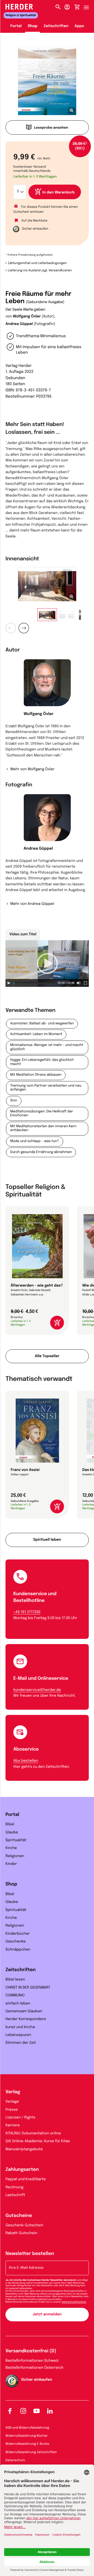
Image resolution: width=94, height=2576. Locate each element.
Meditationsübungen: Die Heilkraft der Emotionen (42, 1114)
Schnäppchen (18, 1950)
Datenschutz (15, 2460)
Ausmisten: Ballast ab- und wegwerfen (42, 1024)
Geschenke (16, 1942)
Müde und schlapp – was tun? (35, 1141)
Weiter (24, 628)
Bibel (10, 1825)
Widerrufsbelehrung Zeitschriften (31, 2452)
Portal (16, 26)
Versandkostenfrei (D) (31, 2351)
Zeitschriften (56, 26)
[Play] (9, 983)
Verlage (12, 2102)
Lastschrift (15, 2195)
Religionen (15, 1856)
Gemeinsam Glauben (24, 2011)
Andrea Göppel (19, 324)
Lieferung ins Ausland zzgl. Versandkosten (40, 271)
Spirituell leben (47, 1540)
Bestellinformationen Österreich (34, 2368)
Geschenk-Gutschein (24, 2226)
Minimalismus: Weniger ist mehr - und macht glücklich (47, 1047)
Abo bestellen (26, 1761)
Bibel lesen (15, 1980)
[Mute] (79, 983)
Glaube (12, 1833)
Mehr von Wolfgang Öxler (32, 769)
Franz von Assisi (25, 1470)
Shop (33, 26)
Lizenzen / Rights (20, 2118)
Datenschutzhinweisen (74, 2302)
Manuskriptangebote (24, 2149)
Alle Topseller (47, 1356)
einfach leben (18, 2004)
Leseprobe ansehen (51, 128)
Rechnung (14, 2188)
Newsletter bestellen (30, 2254)
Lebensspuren (18, 2035)
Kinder (11, 1864)
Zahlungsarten (22, 2170)
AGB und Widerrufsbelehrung (27, 2428)
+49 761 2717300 (27, 1612)
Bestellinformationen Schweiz (32, 2361)
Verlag (13, 2092)
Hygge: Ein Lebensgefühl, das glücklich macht (42, 1062)
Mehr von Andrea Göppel (32, 904)
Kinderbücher (18, 1934)
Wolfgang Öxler (27, 317)
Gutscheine (19, 2216)
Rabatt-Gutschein (21, 2233)
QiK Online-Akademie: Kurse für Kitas (38, 2141)
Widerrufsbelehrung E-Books (27, 2444)
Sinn (14, 1101)
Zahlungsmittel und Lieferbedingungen (37, 263)
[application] (47, 964)
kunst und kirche (20, 2027)
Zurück (11, 628)
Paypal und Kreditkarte (26, 2179)
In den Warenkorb (59, 193)
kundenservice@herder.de (37, 1690)
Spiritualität (16, 1840)
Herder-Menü (89, 6)
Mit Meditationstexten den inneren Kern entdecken (43, 1129)
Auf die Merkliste (34, 221)
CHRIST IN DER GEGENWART (28, 1988)
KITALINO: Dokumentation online (33, 2134)
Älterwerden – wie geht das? (37, 1286)
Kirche (11, 1848)
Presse (12, 2110)
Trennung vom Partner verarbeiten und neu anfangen (46, 1088)
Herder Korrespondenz (26, 2019)
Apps (79, 26)
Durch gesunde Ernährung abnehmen (41, 1152)
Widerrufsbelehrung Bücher (27, 2436)
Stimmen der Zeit (21, 2043)
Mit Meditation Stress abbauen (36, 1075)
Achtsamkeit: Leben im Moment (36, 1034)
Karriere (13, 2126)
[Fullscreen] (85, 983)
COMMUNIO (15, 1996)
